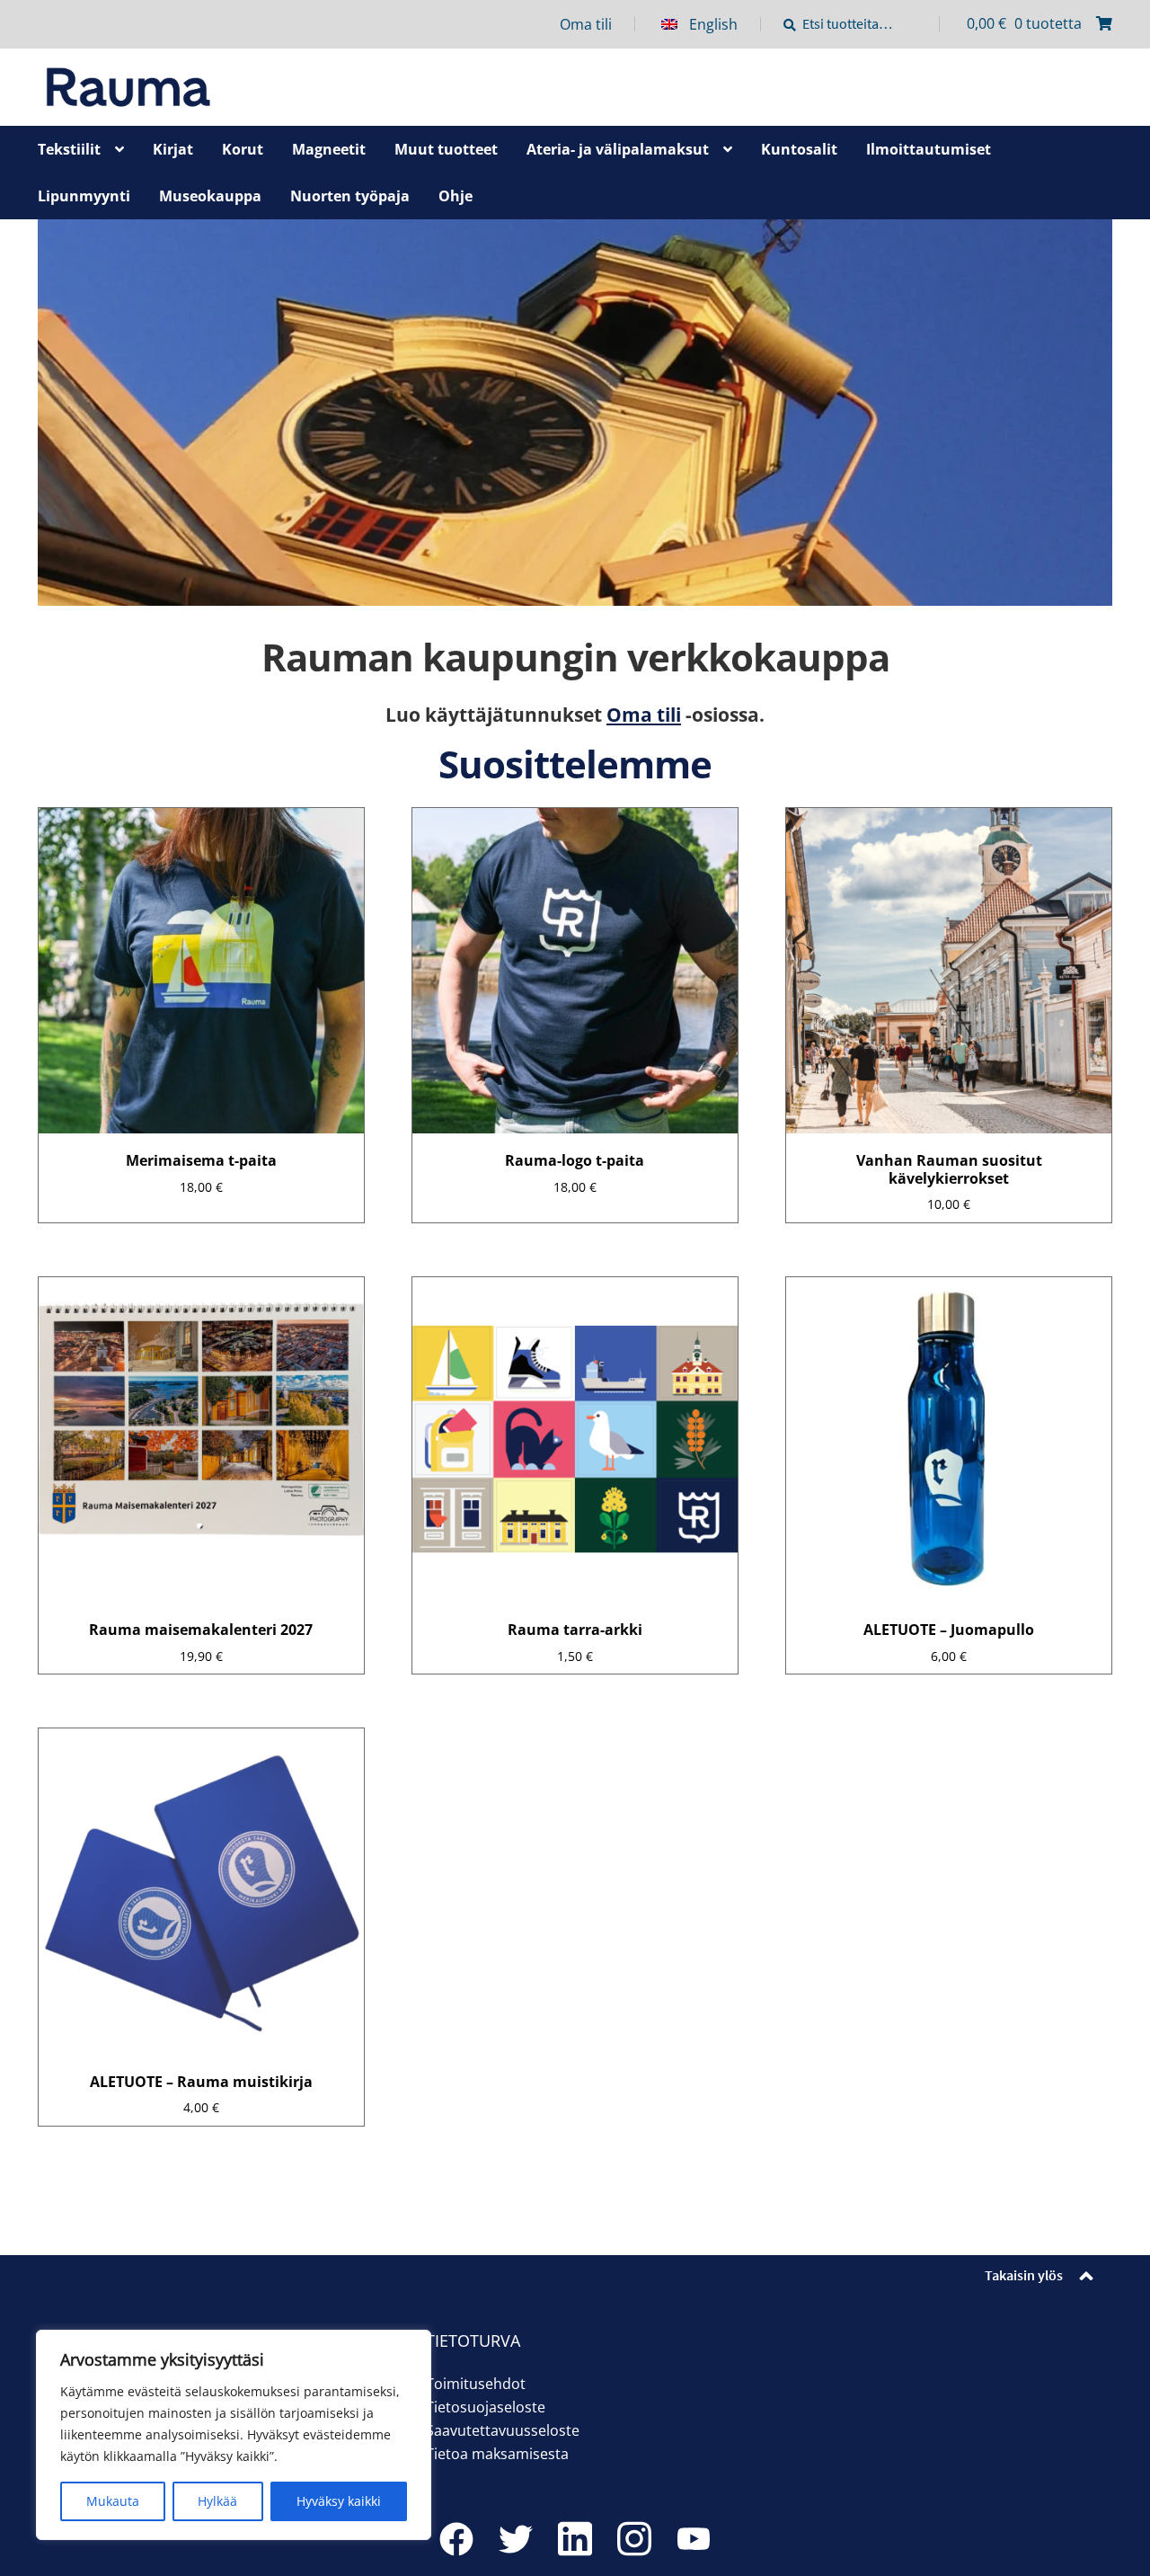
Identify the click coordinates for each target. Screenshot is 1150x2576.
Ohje (456, 196)
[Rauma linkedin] (575, 2539)
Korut (243, 149)
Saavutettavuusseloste (503, 2430)
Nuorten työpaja (350, 196)
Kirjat (173, 149)
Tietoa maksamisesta (497, 2454)
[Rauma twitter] (516, 2539)
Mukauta (113, 2501)
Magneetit (329, 149)
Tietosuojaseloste (486, 2407)
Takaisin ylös (1024, 2275)
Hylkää (217, 2501)
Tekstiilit (69, 149)
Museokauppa (210, 196)
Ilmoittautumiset (929, 149)
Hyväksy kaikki (339, 2501)
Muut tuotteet (446, 149)
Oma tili (586, 24)
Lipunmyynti (84, 196)
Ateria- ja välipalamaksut (618, 149)
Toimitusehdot (476, 2384)
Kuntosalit (799, 149)
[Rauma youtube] (694, 2539)
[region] (234, 2435)
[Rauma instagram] (634, 2539)
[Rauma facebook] (456, 2539)
